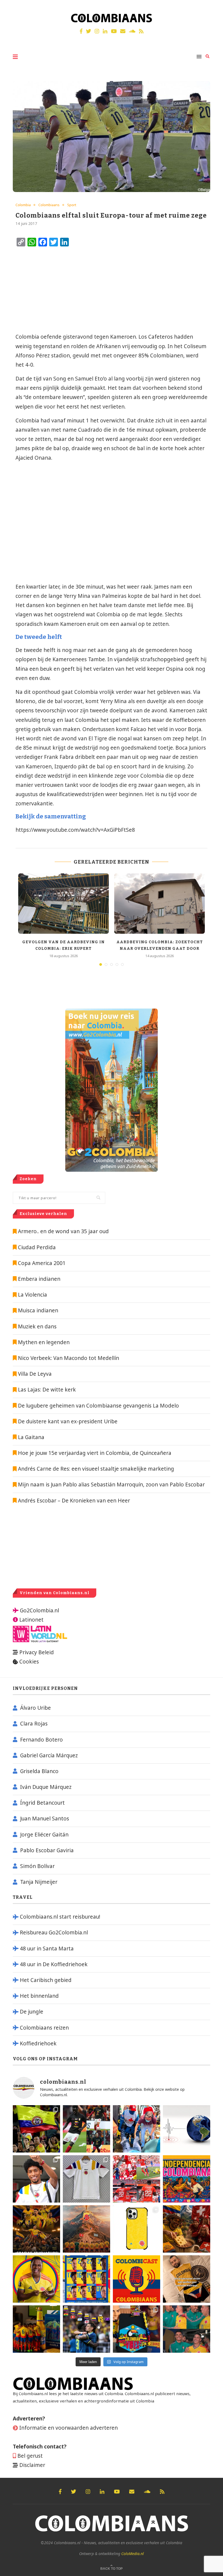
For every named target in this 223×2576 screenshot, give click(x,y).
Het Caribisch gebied (46, 1980)
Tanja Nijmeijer (39, 1882)
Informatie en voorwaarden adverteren (69, 2428)
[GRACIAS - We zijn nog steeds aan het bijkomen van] (137, 2329)
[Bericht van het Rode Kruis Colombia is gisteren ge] (137, 2129)
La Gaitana (30, 1437)
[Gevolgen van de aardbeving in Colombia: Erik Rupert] (64, 904)
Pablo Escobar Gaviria (47, 1850)
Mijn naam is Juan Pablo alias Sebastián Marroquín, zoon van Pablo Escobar (111, 1485)
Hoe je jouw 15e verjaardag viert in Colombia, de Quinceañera (94, 1453)
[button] (211, 8)
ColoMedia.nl (133, 2554)
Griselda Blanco (39, 1771)
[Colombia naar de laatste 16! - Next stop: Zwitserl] (36, 2279)
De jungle (32, 2012)
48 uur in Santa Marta (47, 1949)
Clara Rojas (34, 1724)
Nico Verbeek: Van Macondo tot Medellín (69, 1358)
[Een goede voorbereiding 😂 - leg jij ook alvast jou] (187, 2279)
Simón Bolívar (37, 1866)
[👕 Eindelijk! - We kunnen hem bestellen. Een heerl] (86, 2179)
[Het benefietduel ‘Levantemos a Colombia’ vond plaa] (36, 2129)
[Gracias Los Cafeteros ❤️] (36, 2229)
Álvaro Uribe (35, 1708)
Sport (72, 205)
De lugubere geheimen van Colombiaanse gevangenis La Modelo (98, 1406)
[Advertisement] (60, 290)
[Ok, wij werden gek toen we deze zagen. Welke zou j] (137, 2229)
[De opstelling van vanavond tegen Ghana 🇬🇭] (86, 2279)
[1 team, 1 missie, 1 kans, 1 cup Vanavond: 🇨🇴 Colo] (86, 2229)
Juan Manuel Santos (45, 1819)
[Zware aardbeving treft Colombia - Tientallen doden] (187, 2129)
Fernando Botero (41, 1740)
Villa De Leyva (35, 1374)
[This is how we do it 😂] (187, 2229)
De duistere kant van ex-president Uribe (67, 1421)
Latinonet (31, 1620)
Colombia (23, 205)
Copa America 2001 (42, 1263)
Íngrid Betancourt (42, 1803)
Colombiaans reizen (44, 2028)
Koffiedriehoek (38, 2043)
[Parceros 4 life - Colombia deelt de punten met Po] (187, 2329)
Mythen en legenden (44, 1342)
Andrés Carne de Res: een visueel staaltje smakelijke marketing (95, 1469)
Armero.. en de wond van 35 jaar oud (63, 1231)
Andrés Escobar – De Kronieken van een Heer (73, 1501)
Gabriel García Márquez (49, 1755)
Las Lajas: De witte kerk (47, 1390)
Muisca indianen (38, 1310)
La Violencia (32, 1295)
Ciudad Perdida (37, 1247)
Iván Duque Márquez (46, 1787)
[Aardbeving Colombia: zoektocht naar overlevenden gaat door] (159, 904)
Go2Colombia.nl (39, 1610)
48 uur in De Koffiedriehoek (54, 1964)
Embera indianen (39, 1279)
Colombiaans (49, 205)
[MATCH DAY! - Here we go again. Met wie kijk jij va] (36, 2329)
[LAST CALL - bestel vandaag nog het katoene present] (36, 2179)
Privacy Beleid (37, 1652)
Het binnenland (39, 1996)
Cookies (29, 1662)
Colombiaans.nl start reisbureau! (60, 1917)
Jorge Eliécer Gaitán (44, 1835)
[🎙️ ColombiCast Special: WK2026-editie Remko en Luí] (137, 2279)
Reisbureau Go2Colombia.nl (54, 1932)
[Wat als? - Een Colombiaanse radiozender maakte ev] (86, 2329)
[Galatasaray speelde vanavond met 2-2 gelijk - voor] (86, 2129)
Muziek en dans (37, 1326)
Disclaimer (32, 2465)
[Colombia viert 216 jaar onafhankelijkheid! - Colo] (187, 2179)
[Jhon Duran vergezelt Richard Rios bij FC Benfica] (137, 2179)
